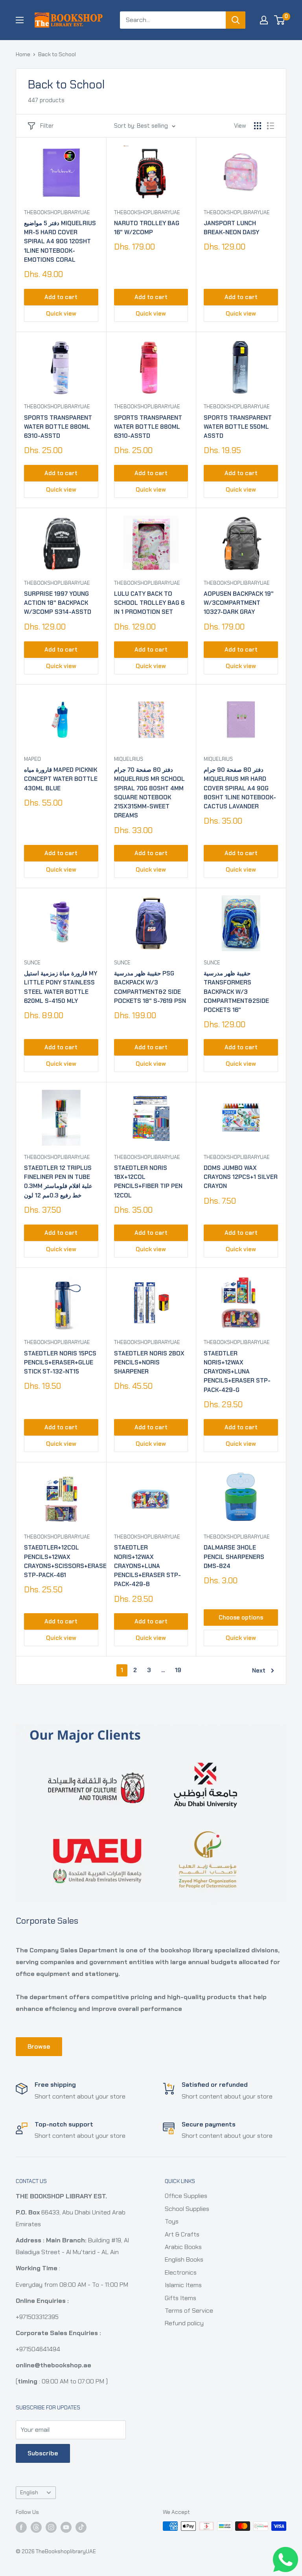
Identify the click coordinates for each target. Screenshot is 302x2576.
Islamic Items (183, 2285)
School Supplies (187, 2209)
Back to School (57, 54)
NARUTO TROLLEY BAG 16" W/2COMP (147, 228)
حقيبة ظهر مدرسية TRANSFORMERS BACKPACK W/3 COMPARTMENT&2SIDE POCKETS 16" (236, 992)
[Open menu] (20, 20)
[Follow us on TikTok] (81, 2527)
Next (259, 1671)
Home (23, 54)
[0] (280, 20)
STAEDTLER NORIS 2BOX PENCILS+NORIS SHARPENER (149, 1363)
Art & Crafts (182, 2234)
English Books (184, 2259)
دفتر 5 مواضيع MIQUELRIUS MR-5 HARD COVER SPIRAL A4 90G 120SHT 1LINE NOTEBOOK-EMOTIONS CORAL (60, 241)
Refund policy (184, 2323)
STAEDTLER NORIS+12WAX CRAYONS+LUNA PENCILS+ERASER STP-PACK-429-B (147, 1566)
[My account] (264, 20)
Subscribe (43, 2453)
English (29, 2492)
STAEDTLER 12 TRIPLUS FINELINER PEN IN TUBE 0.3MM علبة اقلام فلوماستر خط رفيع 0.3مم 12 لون (58, 1182)
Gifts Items (180, 2298)
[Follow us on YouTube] (66, 2527)
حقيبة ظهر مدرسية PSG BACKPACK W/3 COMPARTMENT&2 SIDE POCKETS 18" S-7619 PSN (150, 987)
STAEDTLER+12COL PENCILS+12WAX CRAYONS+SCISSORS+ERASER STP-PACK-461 (61, 1561)
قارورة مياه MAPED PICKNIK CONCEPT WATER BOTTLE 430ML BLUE (61, 779)
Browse (39, 2046)
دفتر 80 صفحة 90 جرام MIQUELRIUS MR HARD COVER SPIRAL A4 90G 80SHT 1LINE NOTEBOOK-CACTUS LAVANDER (240, 788)
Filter (47, 126)
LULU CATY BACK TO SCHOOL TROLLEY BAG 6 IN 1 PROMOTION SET (149, 603)
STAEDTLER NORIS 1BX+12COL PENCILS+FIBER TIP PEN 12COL (148, 1182)
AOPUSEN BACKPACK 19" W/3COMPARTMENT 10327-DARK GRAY (239, 603)
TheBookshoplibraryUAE (57, 212)
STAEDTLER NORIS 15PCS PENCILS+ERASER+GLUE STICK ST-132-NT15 (60, 1363)
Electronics (181, 2272)
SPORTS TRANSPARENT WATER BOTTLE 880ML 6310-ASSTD (58, 427)
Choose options (241, 1618)
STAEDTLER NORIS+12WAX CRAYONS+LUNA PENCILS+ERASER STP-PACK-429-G (237, 1372)
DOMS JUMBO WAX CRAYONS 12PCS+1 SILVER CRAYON (241, 1177)
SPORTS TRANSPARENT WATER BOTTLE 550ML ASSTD (238, 427)
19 (178, 1670)
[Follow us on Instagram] (51, 2527)
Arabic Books (183, 2247)
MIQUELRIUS (129, 759)
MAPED (32, 759)
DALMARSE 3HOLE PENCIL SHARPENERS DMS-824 (234, 1557)
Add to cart (61, 297)
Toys (172, 2221)
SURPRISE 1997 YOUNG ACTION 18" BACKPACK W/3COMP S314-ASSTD (58, 603)
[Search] (236, 20)
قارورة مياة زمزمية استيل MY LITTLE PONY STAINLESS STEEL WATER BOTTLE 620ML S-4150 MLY (61, 987)
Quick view (61, 314)
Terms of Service (189, 2311)
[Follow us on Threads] (36, 2527)
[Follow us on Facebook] (21, 2527)
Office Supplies (186, 2196)
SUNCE (32, 963)
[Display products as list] (271, 126)
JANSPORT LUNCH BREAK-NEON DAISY (231, 228)
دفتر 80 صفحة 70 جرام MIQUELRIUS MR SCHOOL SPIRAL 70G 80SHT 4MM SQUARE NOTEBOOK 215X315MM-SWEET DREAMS (149, 793)
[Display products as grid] (258, 126)
